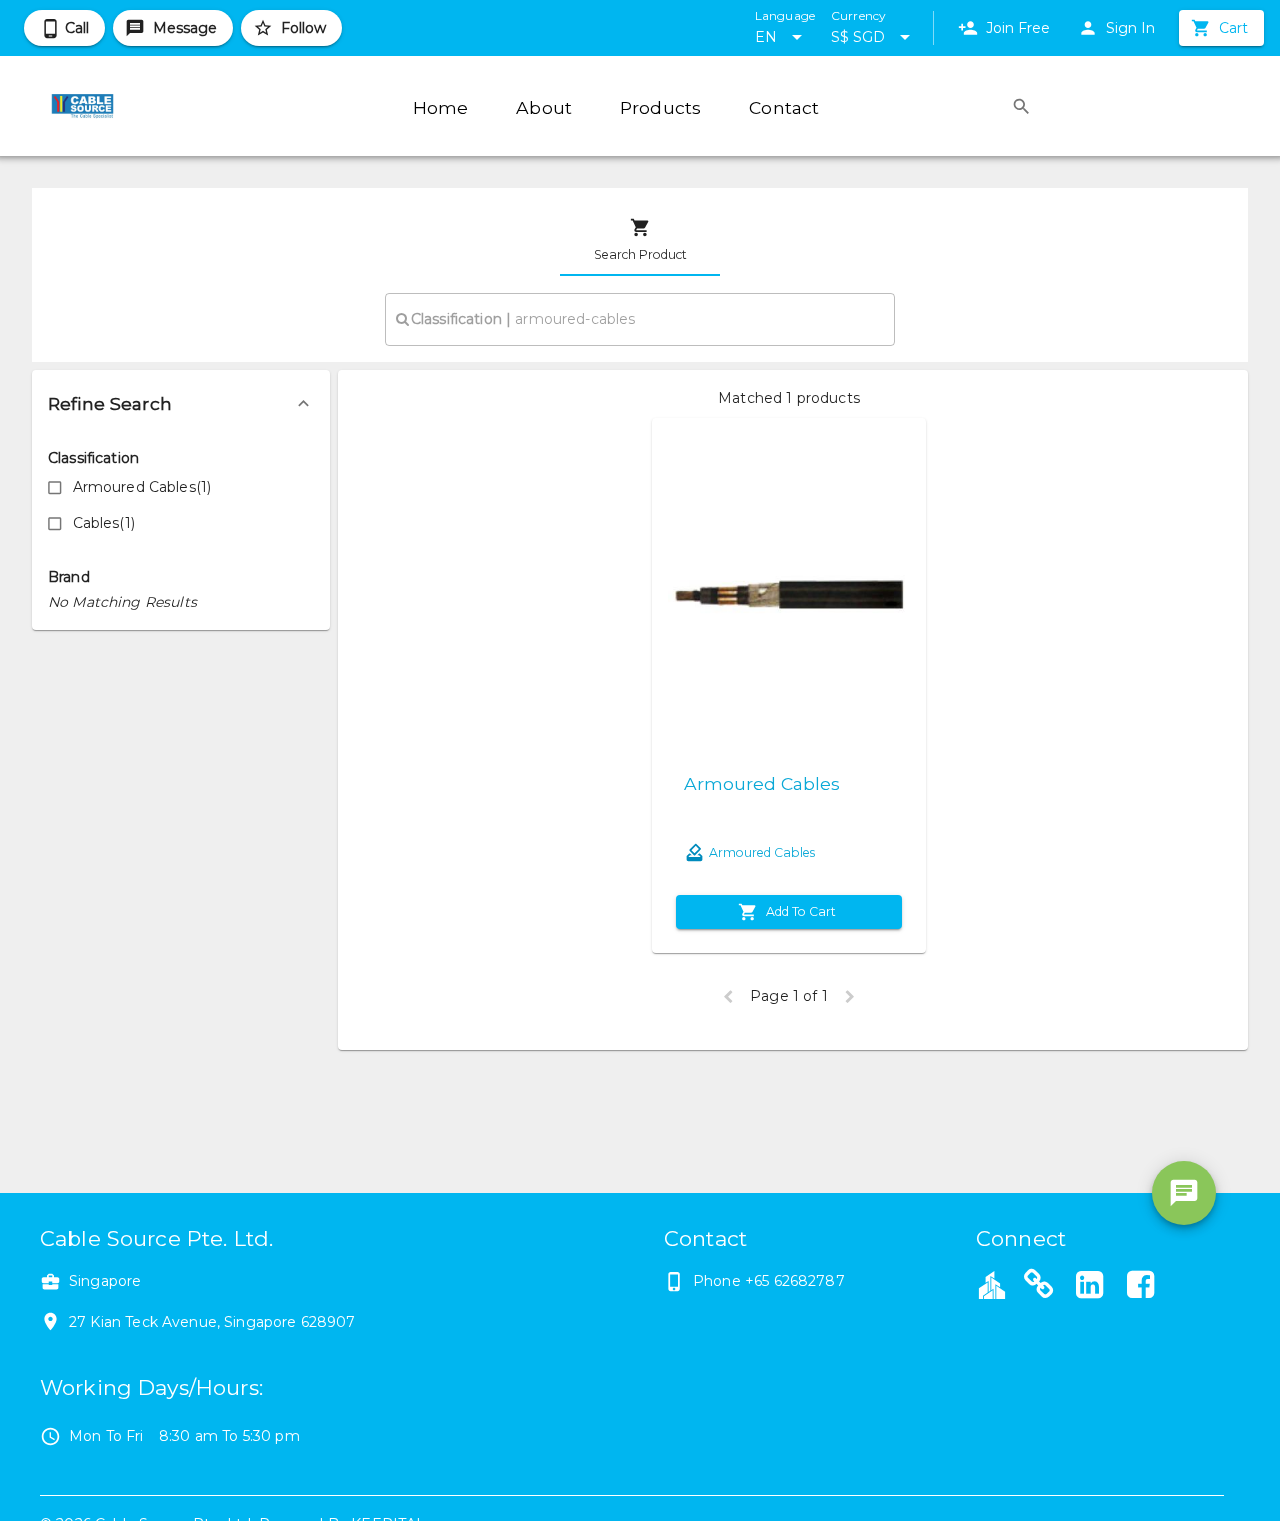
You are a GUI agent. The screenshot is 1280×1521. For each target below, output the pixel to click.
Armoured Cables (762, 783)
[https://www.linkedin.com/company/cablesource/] (1090, 1287)
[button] (181, 404)
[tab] (640, 240)
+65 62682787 (795, 1281)
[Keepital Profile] (992, 1284)
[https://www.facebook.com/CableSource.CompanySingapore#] (1140, 1287)
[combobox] (640, 319)
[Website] (1039, 1287)
